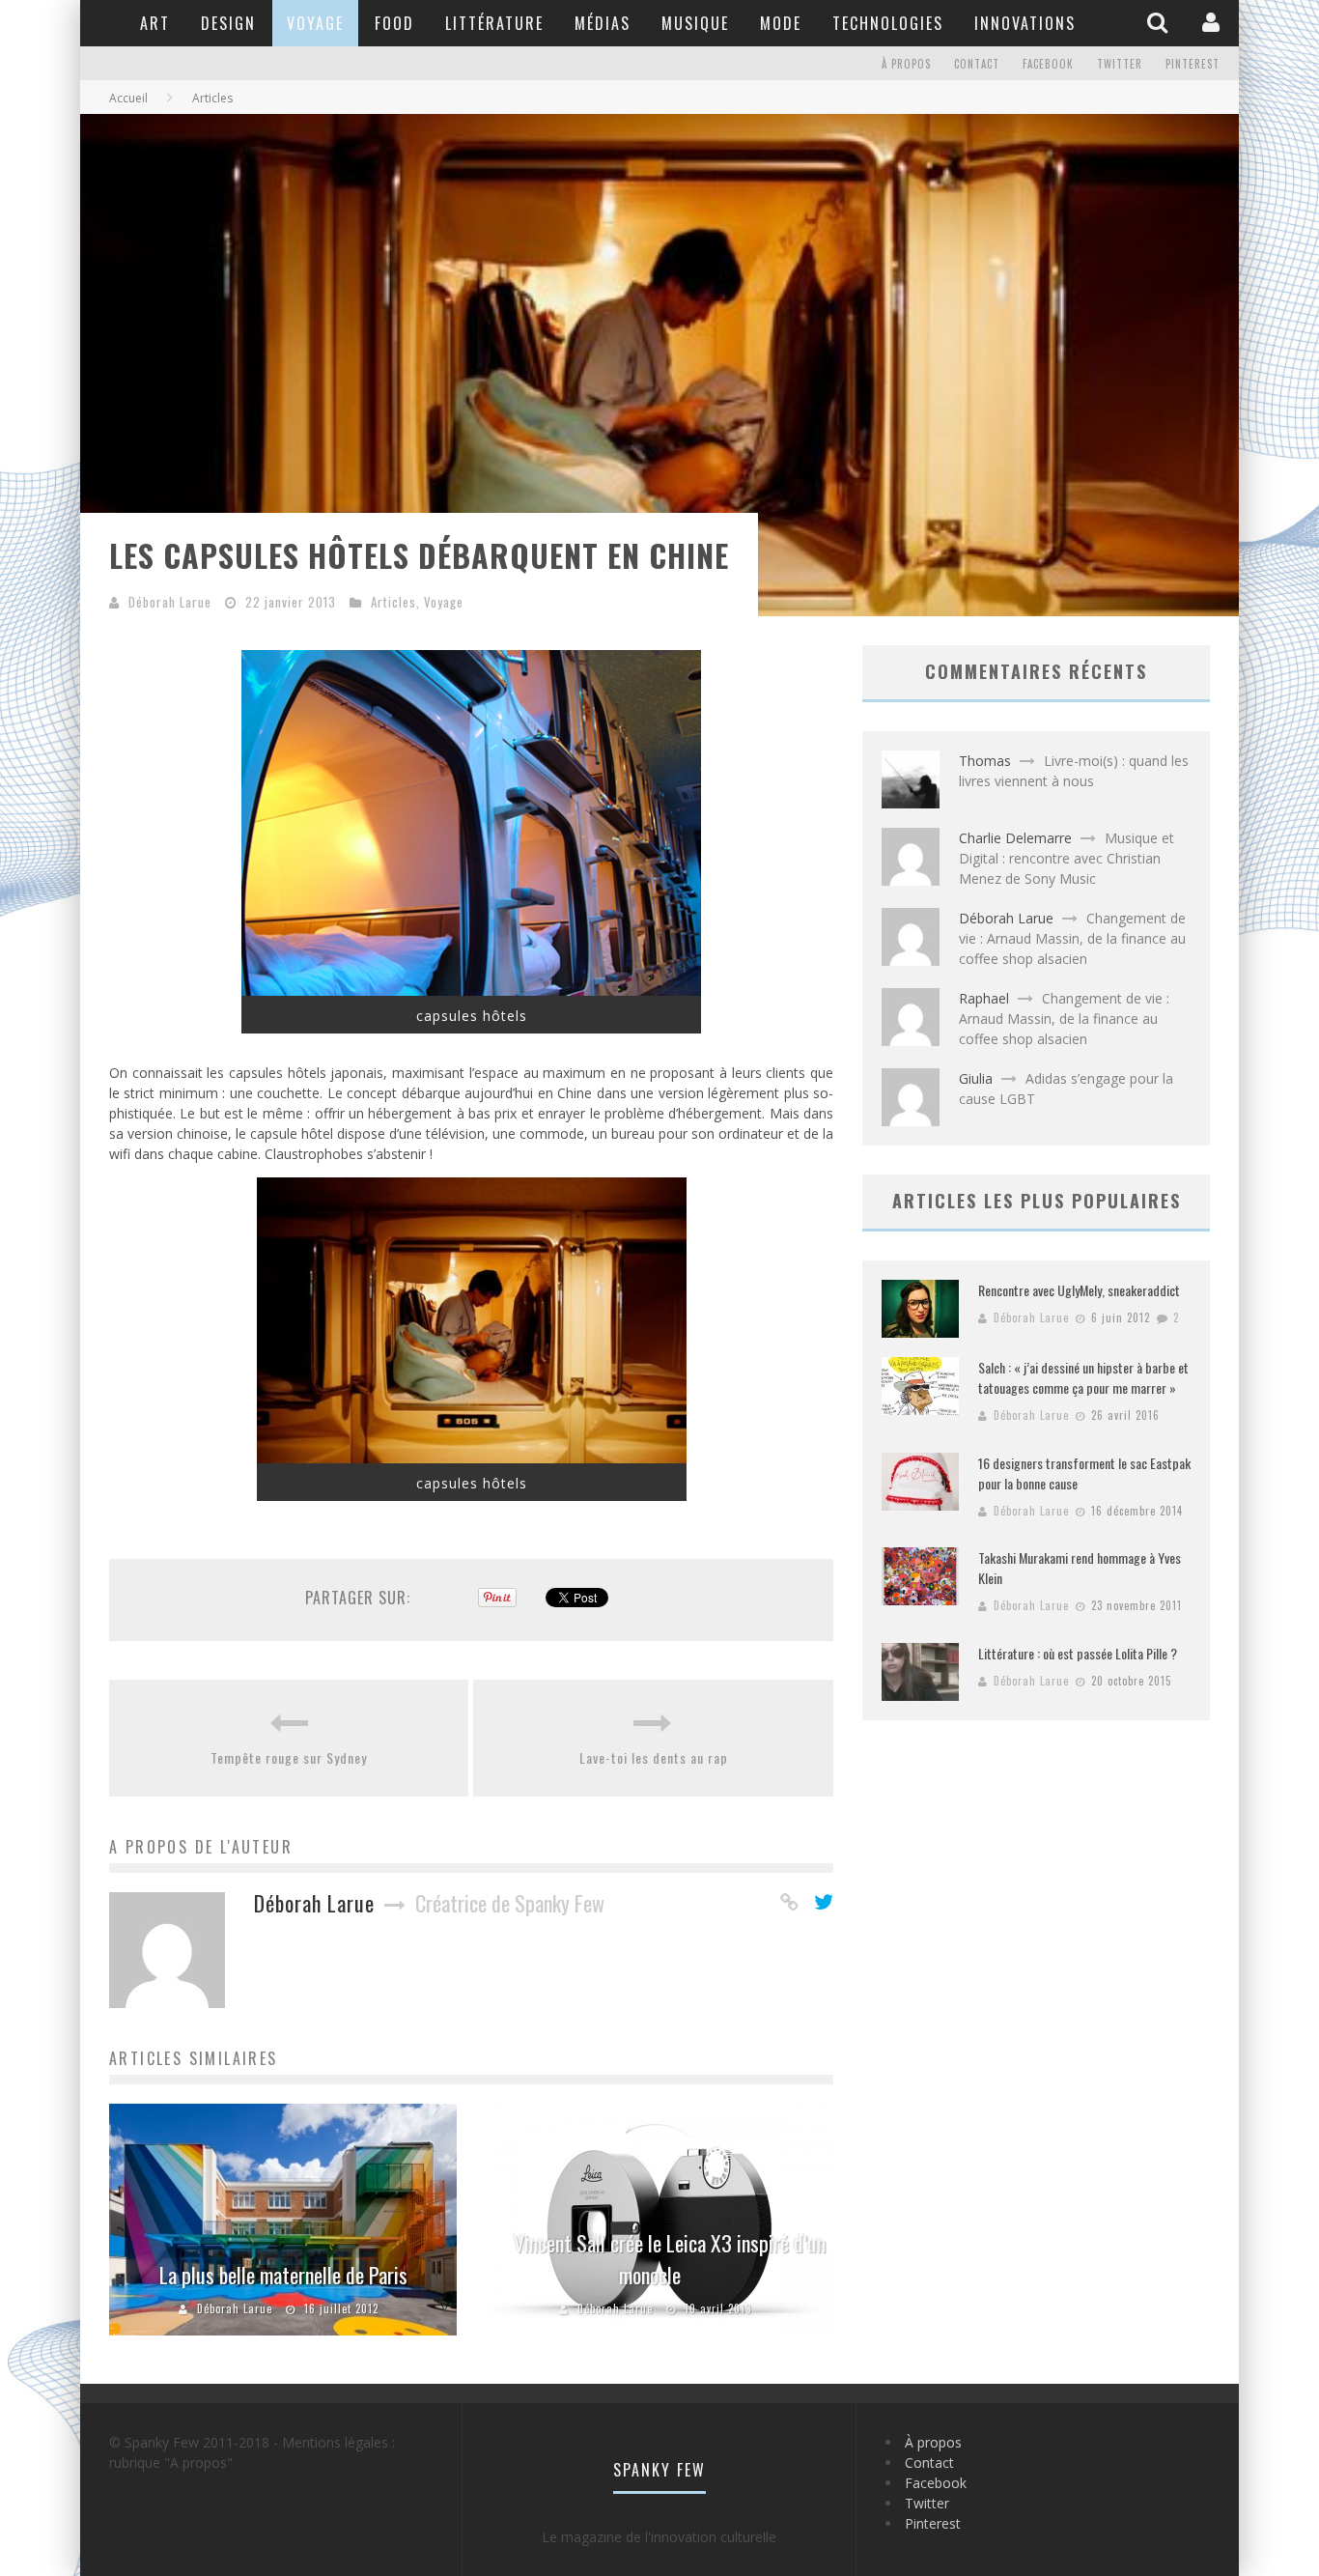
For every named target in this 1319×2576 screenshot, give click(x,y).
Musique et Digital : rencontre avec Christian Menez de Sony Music (1066, 858)
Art (155, 23)
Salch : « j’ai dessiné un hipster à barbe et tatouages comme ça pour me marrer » (1083, 1377)
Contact (977, 64)
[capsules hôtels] (471, 991)
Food (394, 23)
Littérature (494, 23)
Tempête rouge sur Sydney (289, 1757)
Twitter (1120, 64)
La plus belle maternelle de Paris (283, 2275)
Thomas (985, 761)
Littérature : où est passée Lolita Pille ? (1078, 1653)
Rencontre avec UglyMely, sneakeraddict (1079, 1290)
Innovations (1025, 23)
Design (228, 23)
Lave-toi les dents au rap (654, 1757)
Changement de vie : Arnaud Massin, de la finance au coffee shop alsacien (1072, 938)
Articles (393, 602)
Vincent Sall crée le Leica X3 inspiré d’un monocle (670, 2259)
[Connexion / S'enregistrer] (1213, 22)
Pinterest (1193, 64)
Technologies (888, 23)
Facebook (1048, 64)
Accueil (128, 98)
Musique (695, 23)
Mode (781, 23)
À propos (906, 64)
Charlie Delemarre (1015, 838)
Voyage (315, 23)
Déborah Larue (170, 602)
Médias (603, 23)
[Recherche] (1160, 22)
